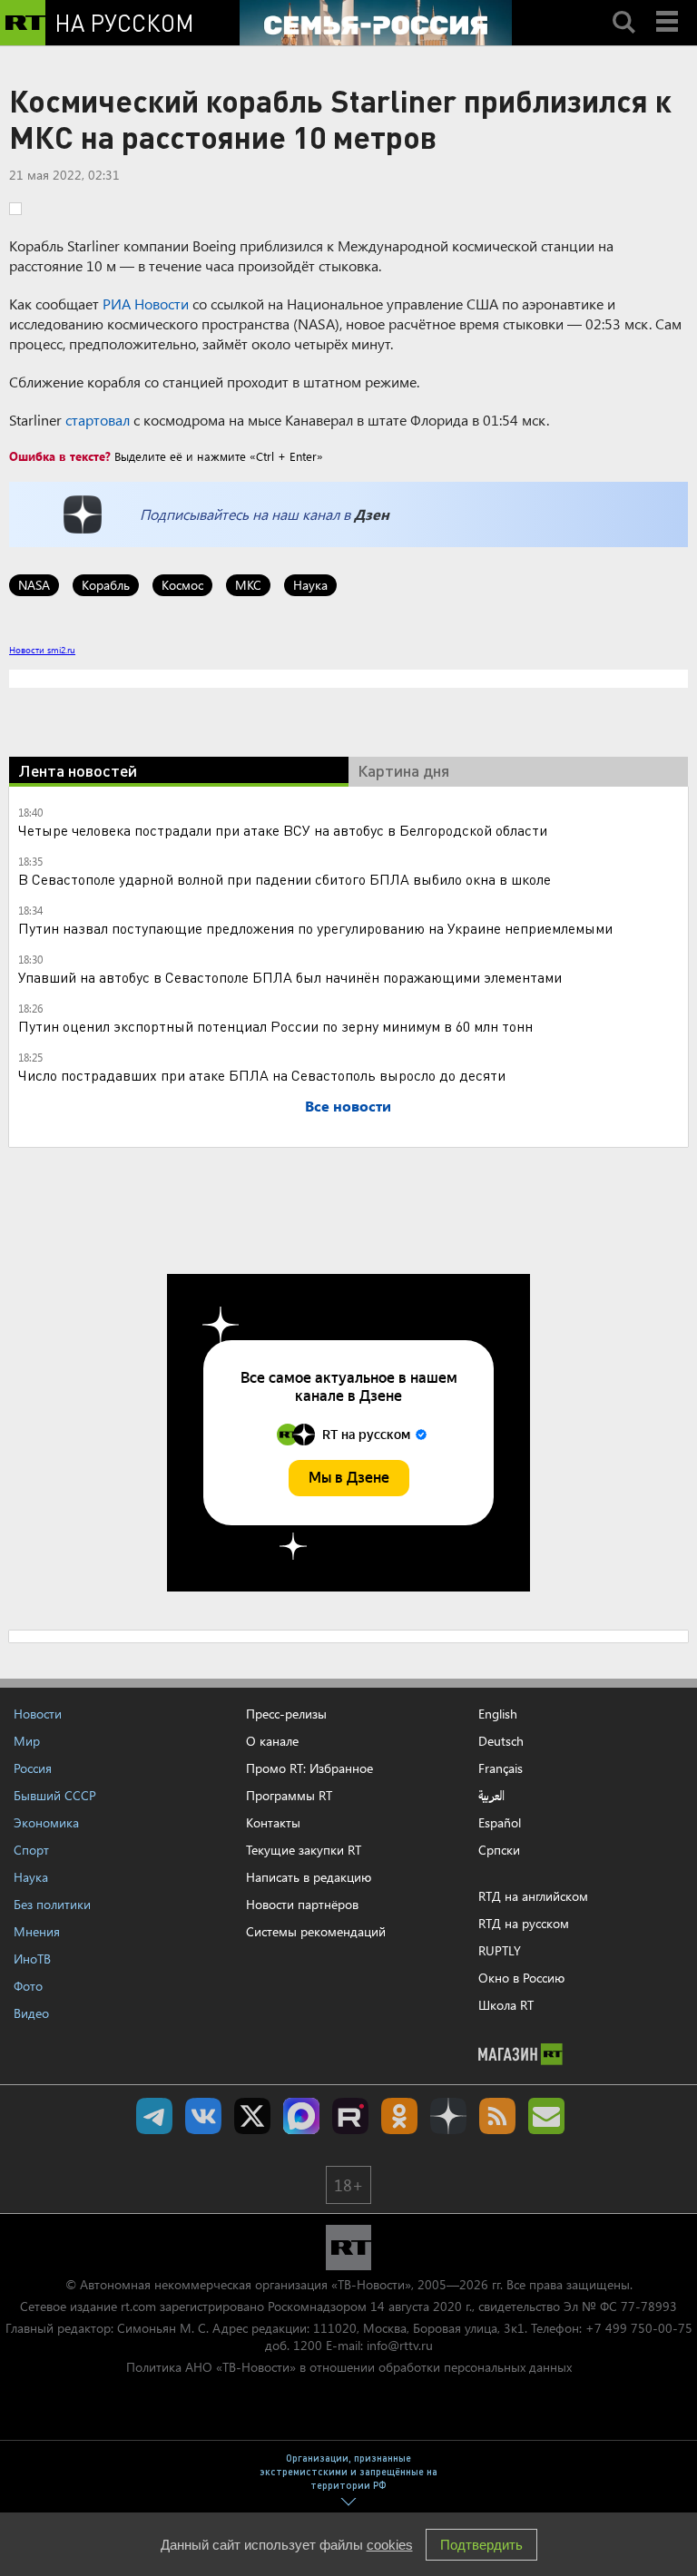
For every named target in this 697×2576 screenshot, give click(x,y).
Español (500, 1823)
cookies (390, 2545)
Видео (31, 2013)
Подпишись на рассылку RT (546, 2116)
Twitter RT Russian (252, 2116)
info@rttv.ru (400, 2345)
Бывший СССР (55, 1795)
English (498, 1714)
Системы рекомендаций (316, 1931)
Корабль (106, 585)
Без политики (52, 1904)
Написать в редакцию (309, 1877)
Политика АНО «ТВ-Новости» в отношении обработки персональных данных (349, 2367)
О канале (272, 1741)
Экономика (46, 1822)
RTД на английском (533, 1896)
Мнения (37, 1931)
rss (497, 2116)
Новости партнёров (302, 1904)
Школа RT (506, 2005)
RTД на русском (524, 1923)
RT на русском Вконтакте (203, 2116)
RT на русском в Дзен (448, 2116)
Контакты (273, 1822)
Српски (499, 1850)
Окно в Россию (521, 1978)
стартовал (98, 420)
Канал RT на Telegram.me (154, 2116)
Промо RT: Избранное (309, 1768)
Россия (33, 1768)
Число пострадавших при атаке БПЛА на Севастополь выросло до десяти (262, 1075)
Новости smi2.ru (42, 650)
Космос (182, 585)
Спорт (31, 1850)
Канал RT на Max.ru (301, 2116)
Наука (310, 585)
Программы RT (289, 1795)
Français (501, 1768)
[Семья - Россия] (376, 23)
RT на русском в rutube (350, 2116)
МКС (248, 585)
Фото (28, 1986)
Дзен (372, 514)
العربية (491, 1796)
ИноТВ (32, 1959)
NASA (34, 585)
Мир (27, 1741)
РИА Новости (146, 304)
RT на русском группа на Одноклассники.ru (399, 2116)
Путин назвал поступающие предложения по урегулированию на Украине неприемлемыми (315, 928)
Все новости (348, 1106)
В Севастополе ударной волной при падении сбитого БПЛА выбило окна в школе (285, 879)
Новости (38, 1714)
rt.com (138, 2306)
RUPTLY (500, 1950)
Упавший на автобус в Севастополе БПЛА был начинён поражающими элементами (290, 977)
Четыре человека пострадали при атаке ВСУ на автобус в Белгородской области (283, 830)
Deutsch (501, 1741)
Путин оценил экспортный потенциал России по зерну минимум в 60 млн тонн (275, 1026)
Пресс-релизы (286, 1714)
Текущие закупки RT (304, 1850)
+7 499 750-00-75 (639, 2328)
